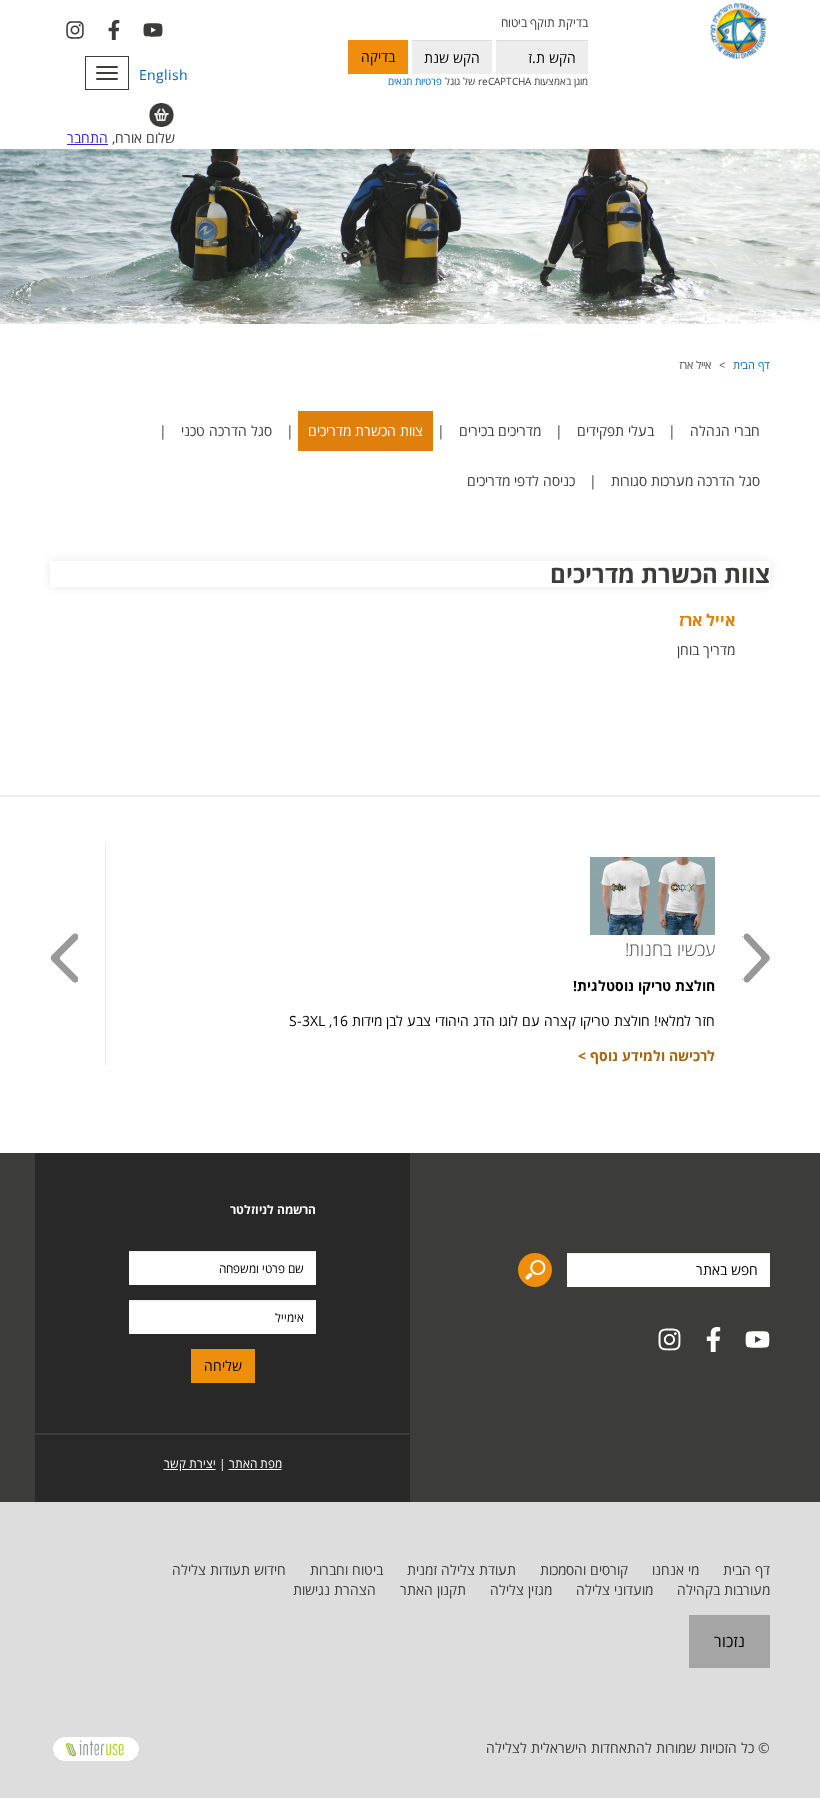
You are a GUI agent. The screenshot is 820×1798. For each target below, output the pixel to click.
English (163, 74)
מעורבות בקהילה (723, 1589)
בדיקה (378, 56)
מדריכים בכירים (500, 430)
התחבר (87, 137)
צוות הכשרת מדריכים (365, 430)
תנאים (400, 81)
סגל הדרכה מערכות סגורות (685, 480)
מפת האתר (255, 1463)
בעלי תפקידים (615, 430)
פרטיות (428, 81)
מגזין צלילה (521, 1589)
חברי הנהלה (725, 430)
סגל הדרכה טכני (226, 430)
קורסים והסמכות (584, 1569)
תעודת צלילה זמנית (461, 1569)
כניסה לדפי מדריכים (521, 480)
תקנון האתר (433, 1589)
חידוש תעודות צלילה (229, 1569)
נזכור (729, 1641)
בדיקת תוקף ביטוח (544, 22)
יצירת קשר (190, 1463)
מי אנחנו (675, 1569)
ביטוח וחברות (346, 1569)
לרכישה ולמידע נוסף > (646, 1055)
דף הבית (751, 364)
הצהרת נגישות (334, 1589)
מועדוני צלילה (614, 1589)
